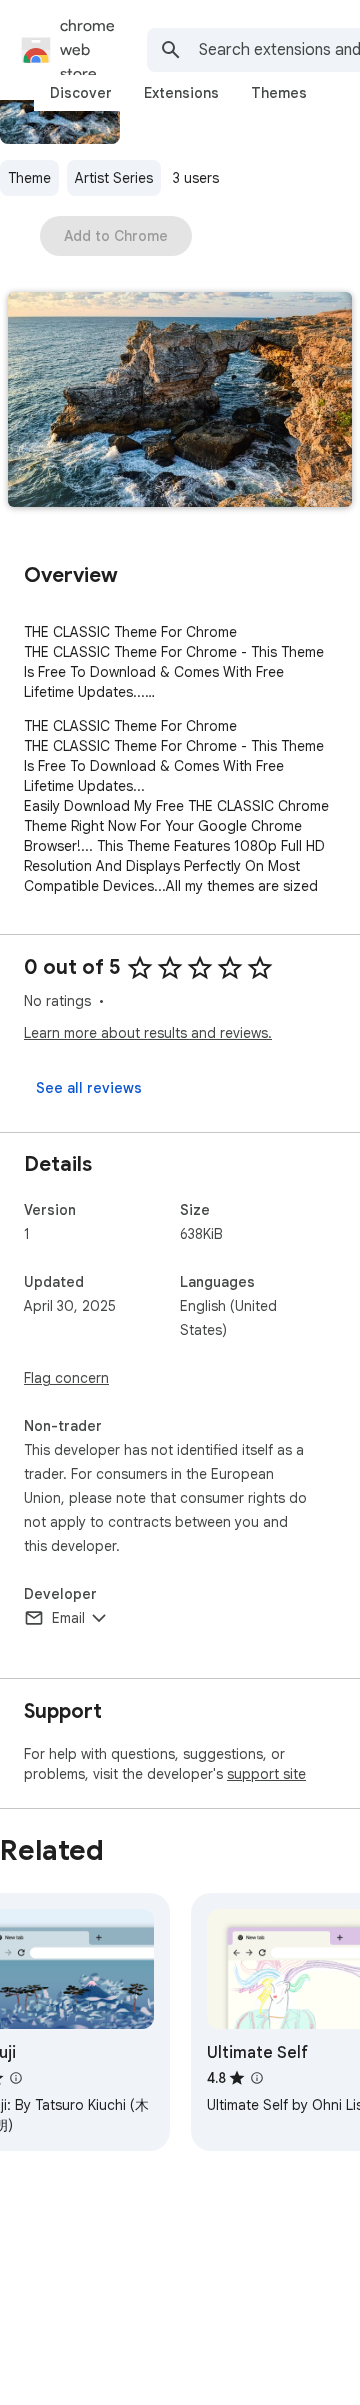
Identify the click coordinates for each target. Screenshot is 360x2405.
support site (266, 1774)
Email (68, 1618)
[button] (180, 401)
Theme (29, 178)
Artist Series (114, 178)
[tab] (81, 93)
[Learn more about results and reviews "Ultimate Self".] (257, 2078)
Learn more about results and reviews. (148, 1033)
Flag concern (66, 1378)
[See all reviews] (89, 1088)
